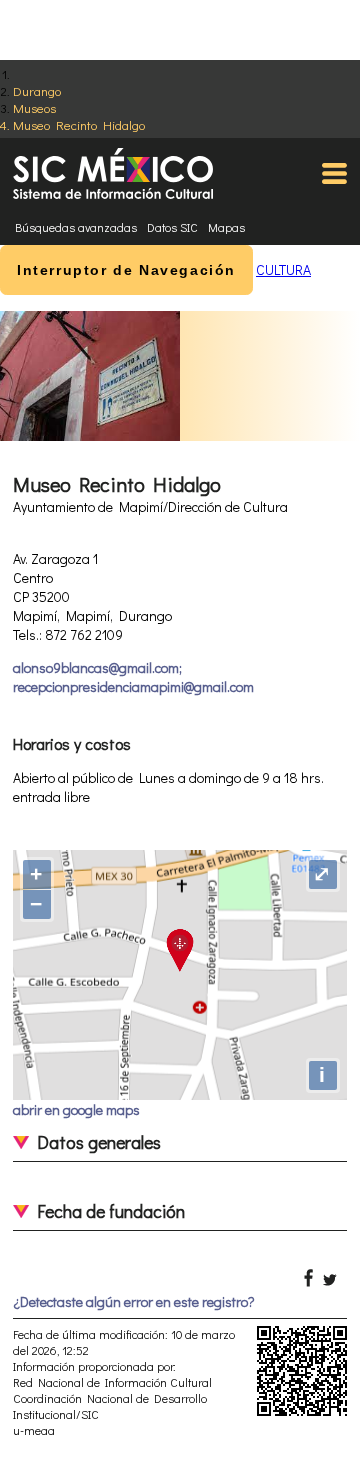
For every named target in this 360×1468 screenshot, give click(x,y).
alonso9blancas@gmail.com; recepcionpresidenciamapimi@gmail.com (133, 677)
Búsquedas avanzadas (76, 227)
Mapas (226, 227)
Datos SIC (172, 227)
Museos (34, 107)
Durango (37, 90)
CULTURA (283, 269)
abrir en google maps (76, 1109)
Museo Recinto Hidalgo (79, 124)
